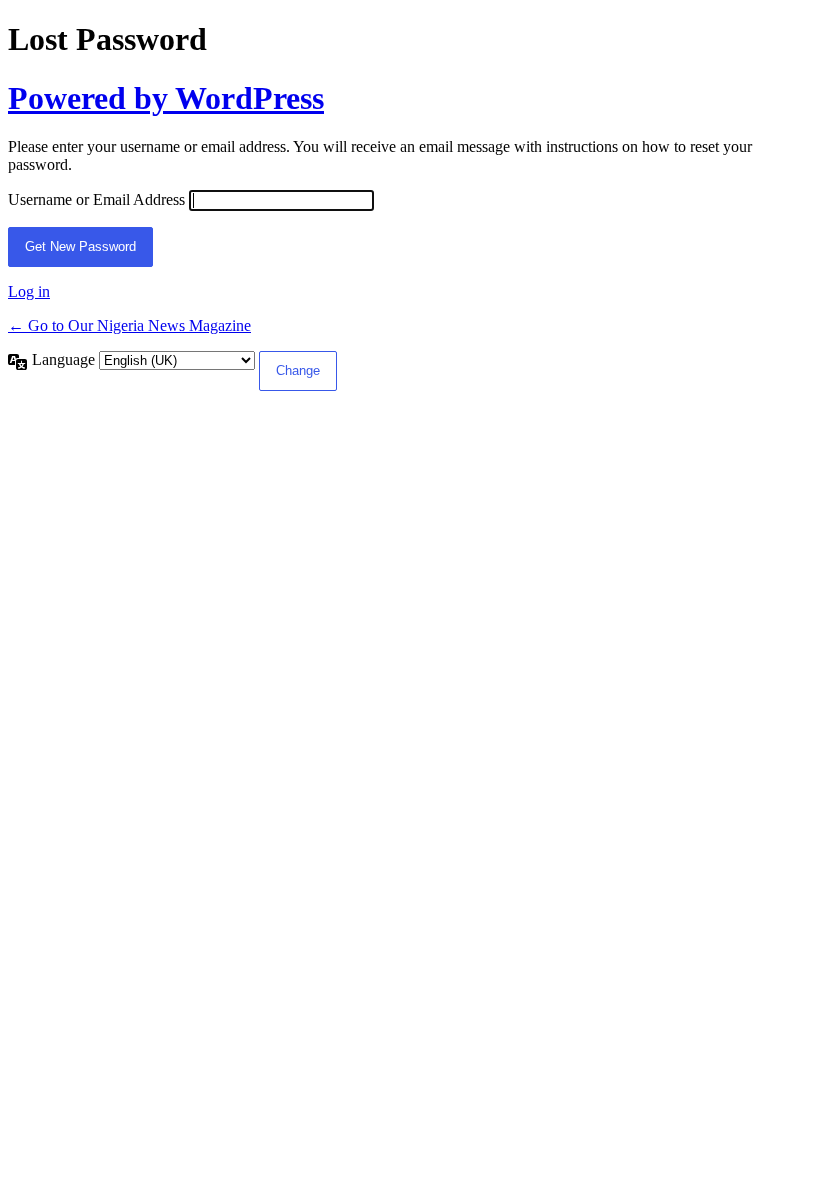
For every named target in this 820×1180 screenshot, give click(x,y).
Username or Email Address (96, 199)
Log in (29, 291)
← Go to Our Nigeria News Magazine (129, 325)
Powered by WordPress (166, 98)
